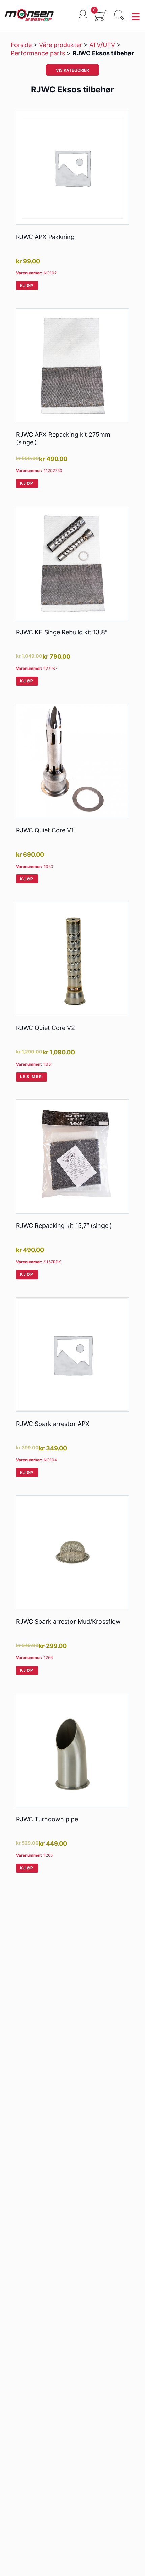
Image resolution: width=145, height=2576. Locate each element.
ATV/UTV (102, 45)
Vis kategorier (72, 70)
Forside (21, 45)
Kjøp (27, 285)
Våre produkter (61, 45)
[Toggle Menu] (136, 17)
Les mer (31, 1077)
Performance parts (38, 53)
